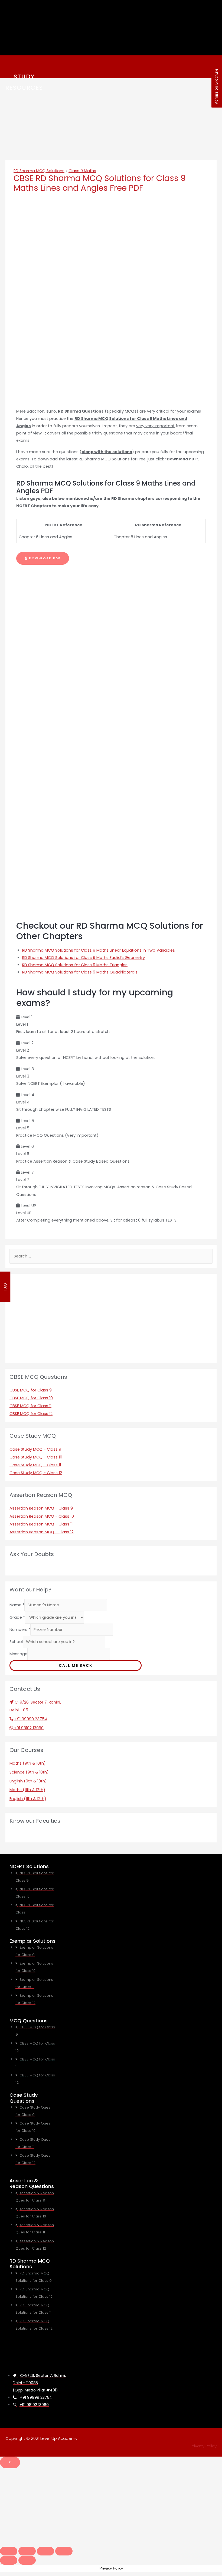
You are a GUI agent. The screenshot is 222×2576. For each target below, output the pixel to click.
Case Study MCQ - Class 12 (36, 1473)
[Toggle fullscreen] (45, 2551)
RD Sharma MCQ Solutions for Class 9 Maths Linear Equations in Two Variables (99, 950)
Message (18, 1654)
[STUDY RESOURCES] (12, 65)
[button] (43, 558)
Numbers (20, 1630)
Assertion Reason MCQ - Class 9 (41, 1508)
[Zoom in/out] (64, 2551)
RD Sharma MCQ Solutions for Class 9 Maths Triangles (75, 965)
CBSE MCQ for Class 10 (31, 1398)
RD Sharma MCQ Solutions (39, 171)
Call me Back (76, 1665)
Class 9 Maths (82, 171)
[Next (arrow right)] (27, 2560)
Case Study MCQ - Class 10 (36, 1457)
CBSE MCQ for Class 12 (31, 1414)
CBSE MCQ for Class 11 (30, 1406)
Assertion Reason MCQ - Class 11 (41, 1524)
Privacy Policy (204, 2446)
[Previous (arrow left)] (9, 2560)
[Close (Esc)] (9, 2551)
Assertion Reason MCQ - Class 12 (42, 1532)
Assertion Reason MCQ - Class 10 (42, 1516)
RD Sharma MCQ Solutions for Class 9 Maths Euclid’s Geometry (84, 958)
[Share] (27, 2551)
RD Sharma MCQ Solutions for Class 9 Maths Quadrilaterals (80, 972)
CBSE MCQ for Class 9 (31, 1390)
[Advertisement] (111, 2506)
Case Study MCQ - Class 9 (35, 1449)
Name (17, 1605)
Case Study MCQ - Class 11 (35, 1465)
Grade (17, 1617)
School (16, 1642)
